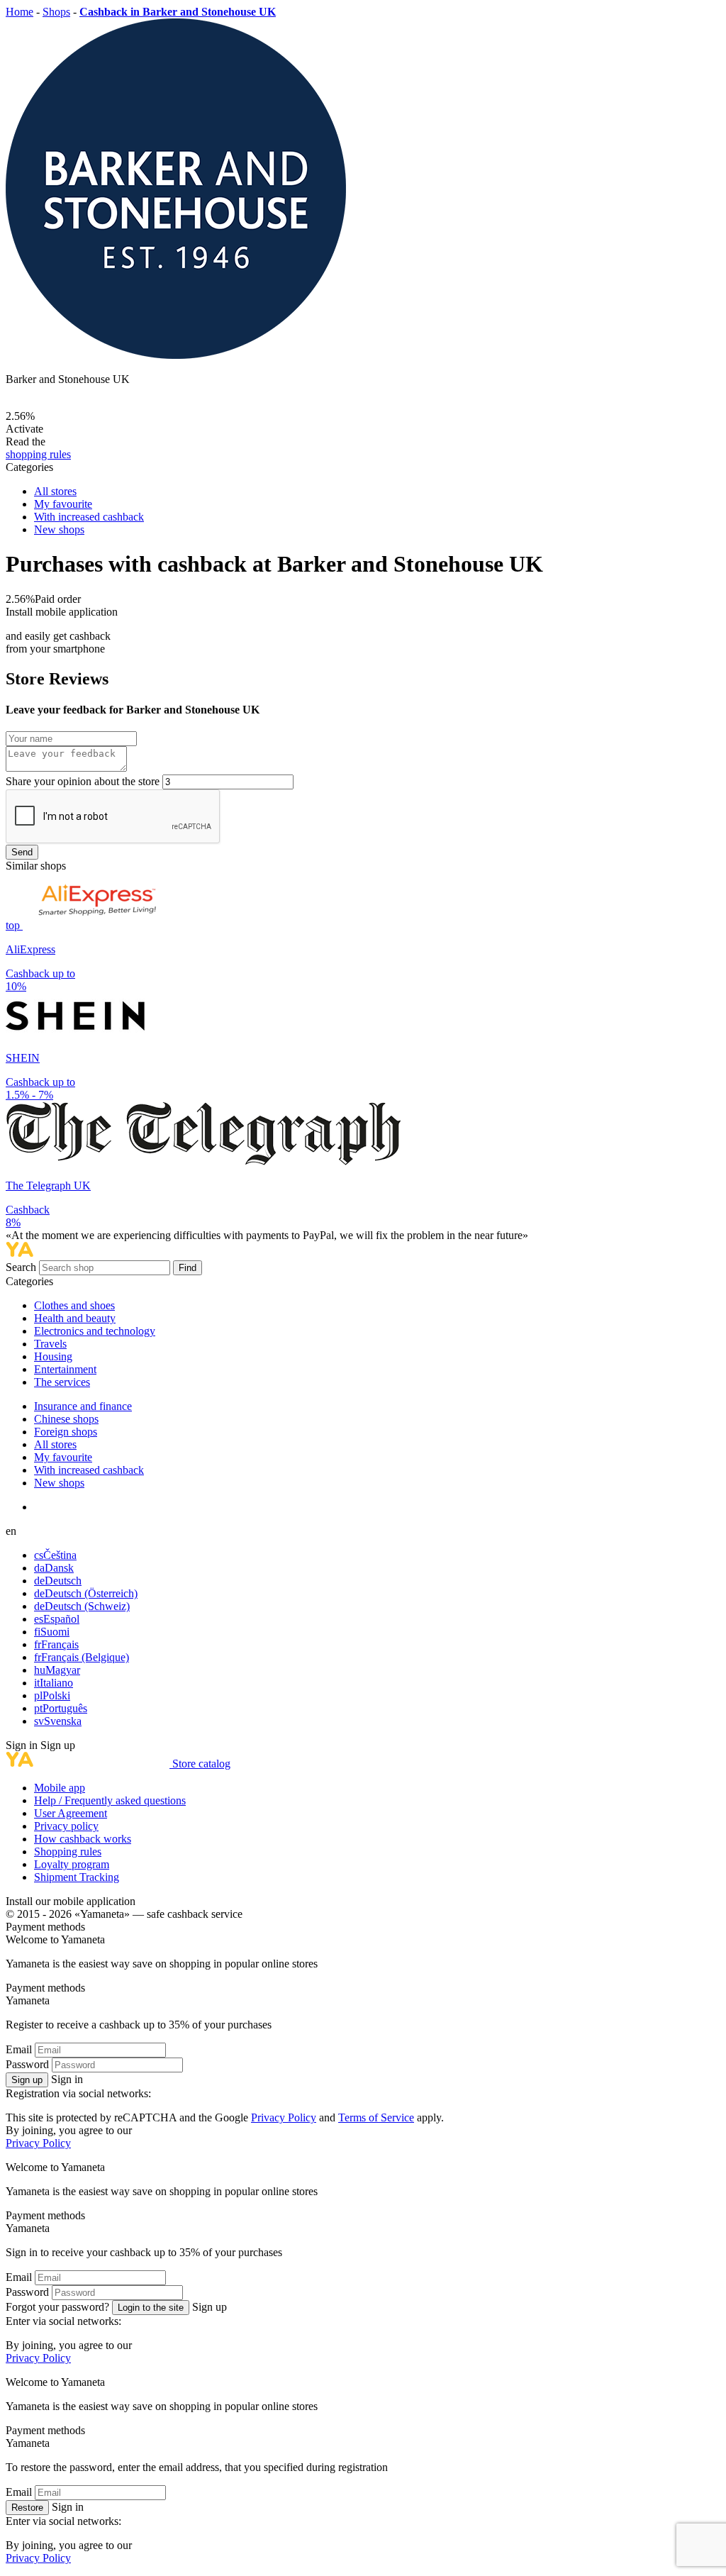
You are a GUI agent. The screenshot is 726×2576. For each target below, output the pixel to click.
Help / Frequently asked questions (110, 1800)
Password (27, 2064)
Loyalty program (72, 1864)
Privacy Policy (284, 2117)
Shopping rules (68, 1851)
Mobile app (60, 1788)
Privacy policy (66, 1826)
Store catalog (201, 1764)
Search (22, 1267)
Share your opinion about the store (83, 781)
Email (19, 2049)
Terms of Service (376, 2117)
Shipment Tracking (77, 1877)
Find (188, 1268)
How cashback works (83, 1839)
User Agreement (71, 1813)
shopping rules (38, 454)
